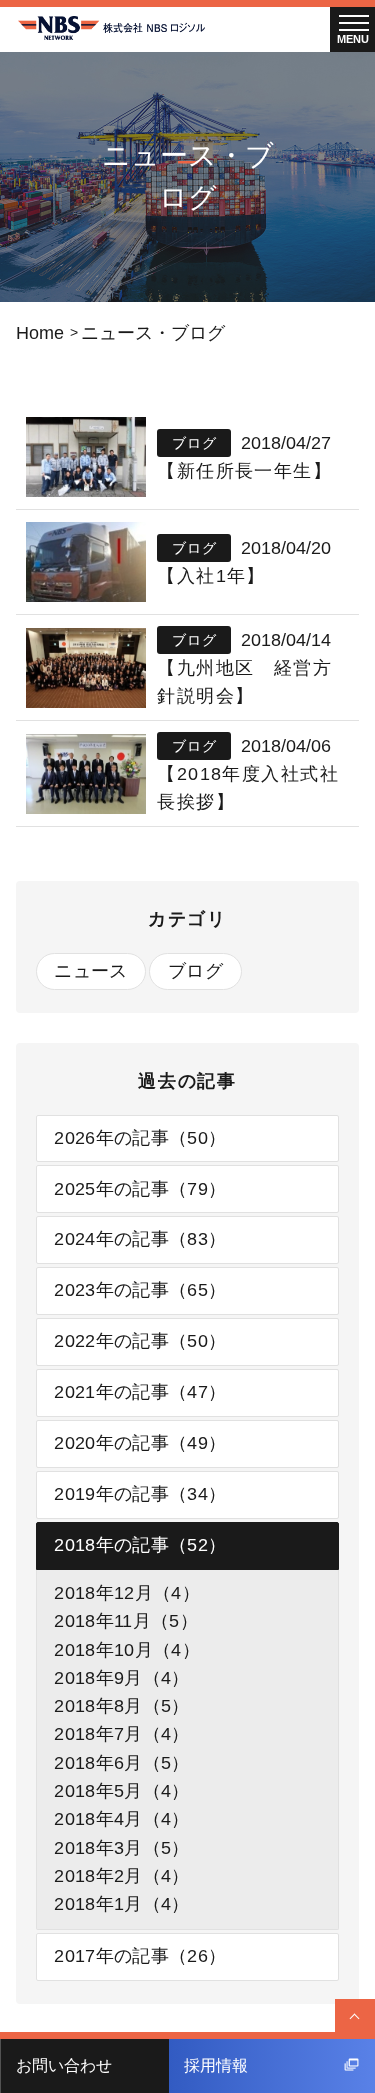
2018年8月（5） (122, 1706)
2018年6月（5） (122, 1763)
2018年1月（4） (122, 1904)
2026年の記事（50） (140, 1138)
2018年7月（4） (122, 1734)
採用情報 (216, 2065)
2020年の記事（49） (140, 1443)
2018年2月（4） (122, 1876)
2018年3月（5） (122, 1848)
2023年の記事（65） (140, 1290)
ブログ (195, 971)
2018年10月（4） (127, 1650)
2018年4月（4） (122, 1819)
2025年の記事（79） (140, 1189)
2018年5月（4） (122, 1791)
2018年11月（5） (126, 1621)
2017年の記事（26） (140, 1956)
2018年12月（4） (127, 1593)
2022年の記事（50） (140, 1341)
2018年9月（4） (122, 1678)
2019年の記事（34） (140, 1494)
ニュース (90, 971)
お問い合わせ (64, 2065)
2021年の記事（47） (140, 1392)
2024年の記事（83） (140, 1239)
